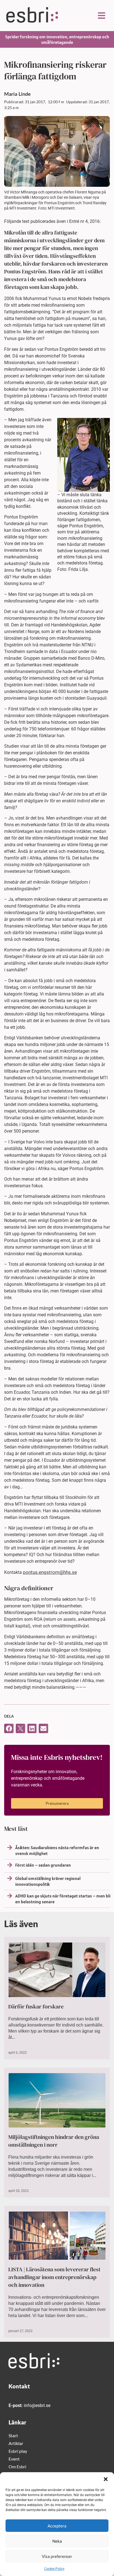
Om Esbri (17, 2467)
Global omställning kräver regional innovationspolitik (48, 1881)
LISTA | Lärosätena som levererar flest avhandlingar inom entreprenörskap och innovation (54, 2277)
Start (13, 2435)
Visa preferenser (57, 2556)
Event (14, 2459)
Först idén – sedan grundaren (43, 1865)
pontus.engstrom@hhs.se (50, 1572)
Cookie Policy (54, 2569)
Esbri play (18, 2451)
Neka (57, 2541)
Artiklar (16, 2443)
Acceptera (57, 2526)
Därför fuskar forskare (36, 2007)
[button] (106, 2479)
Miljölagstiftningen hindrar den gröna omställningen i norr (54, 2141)
